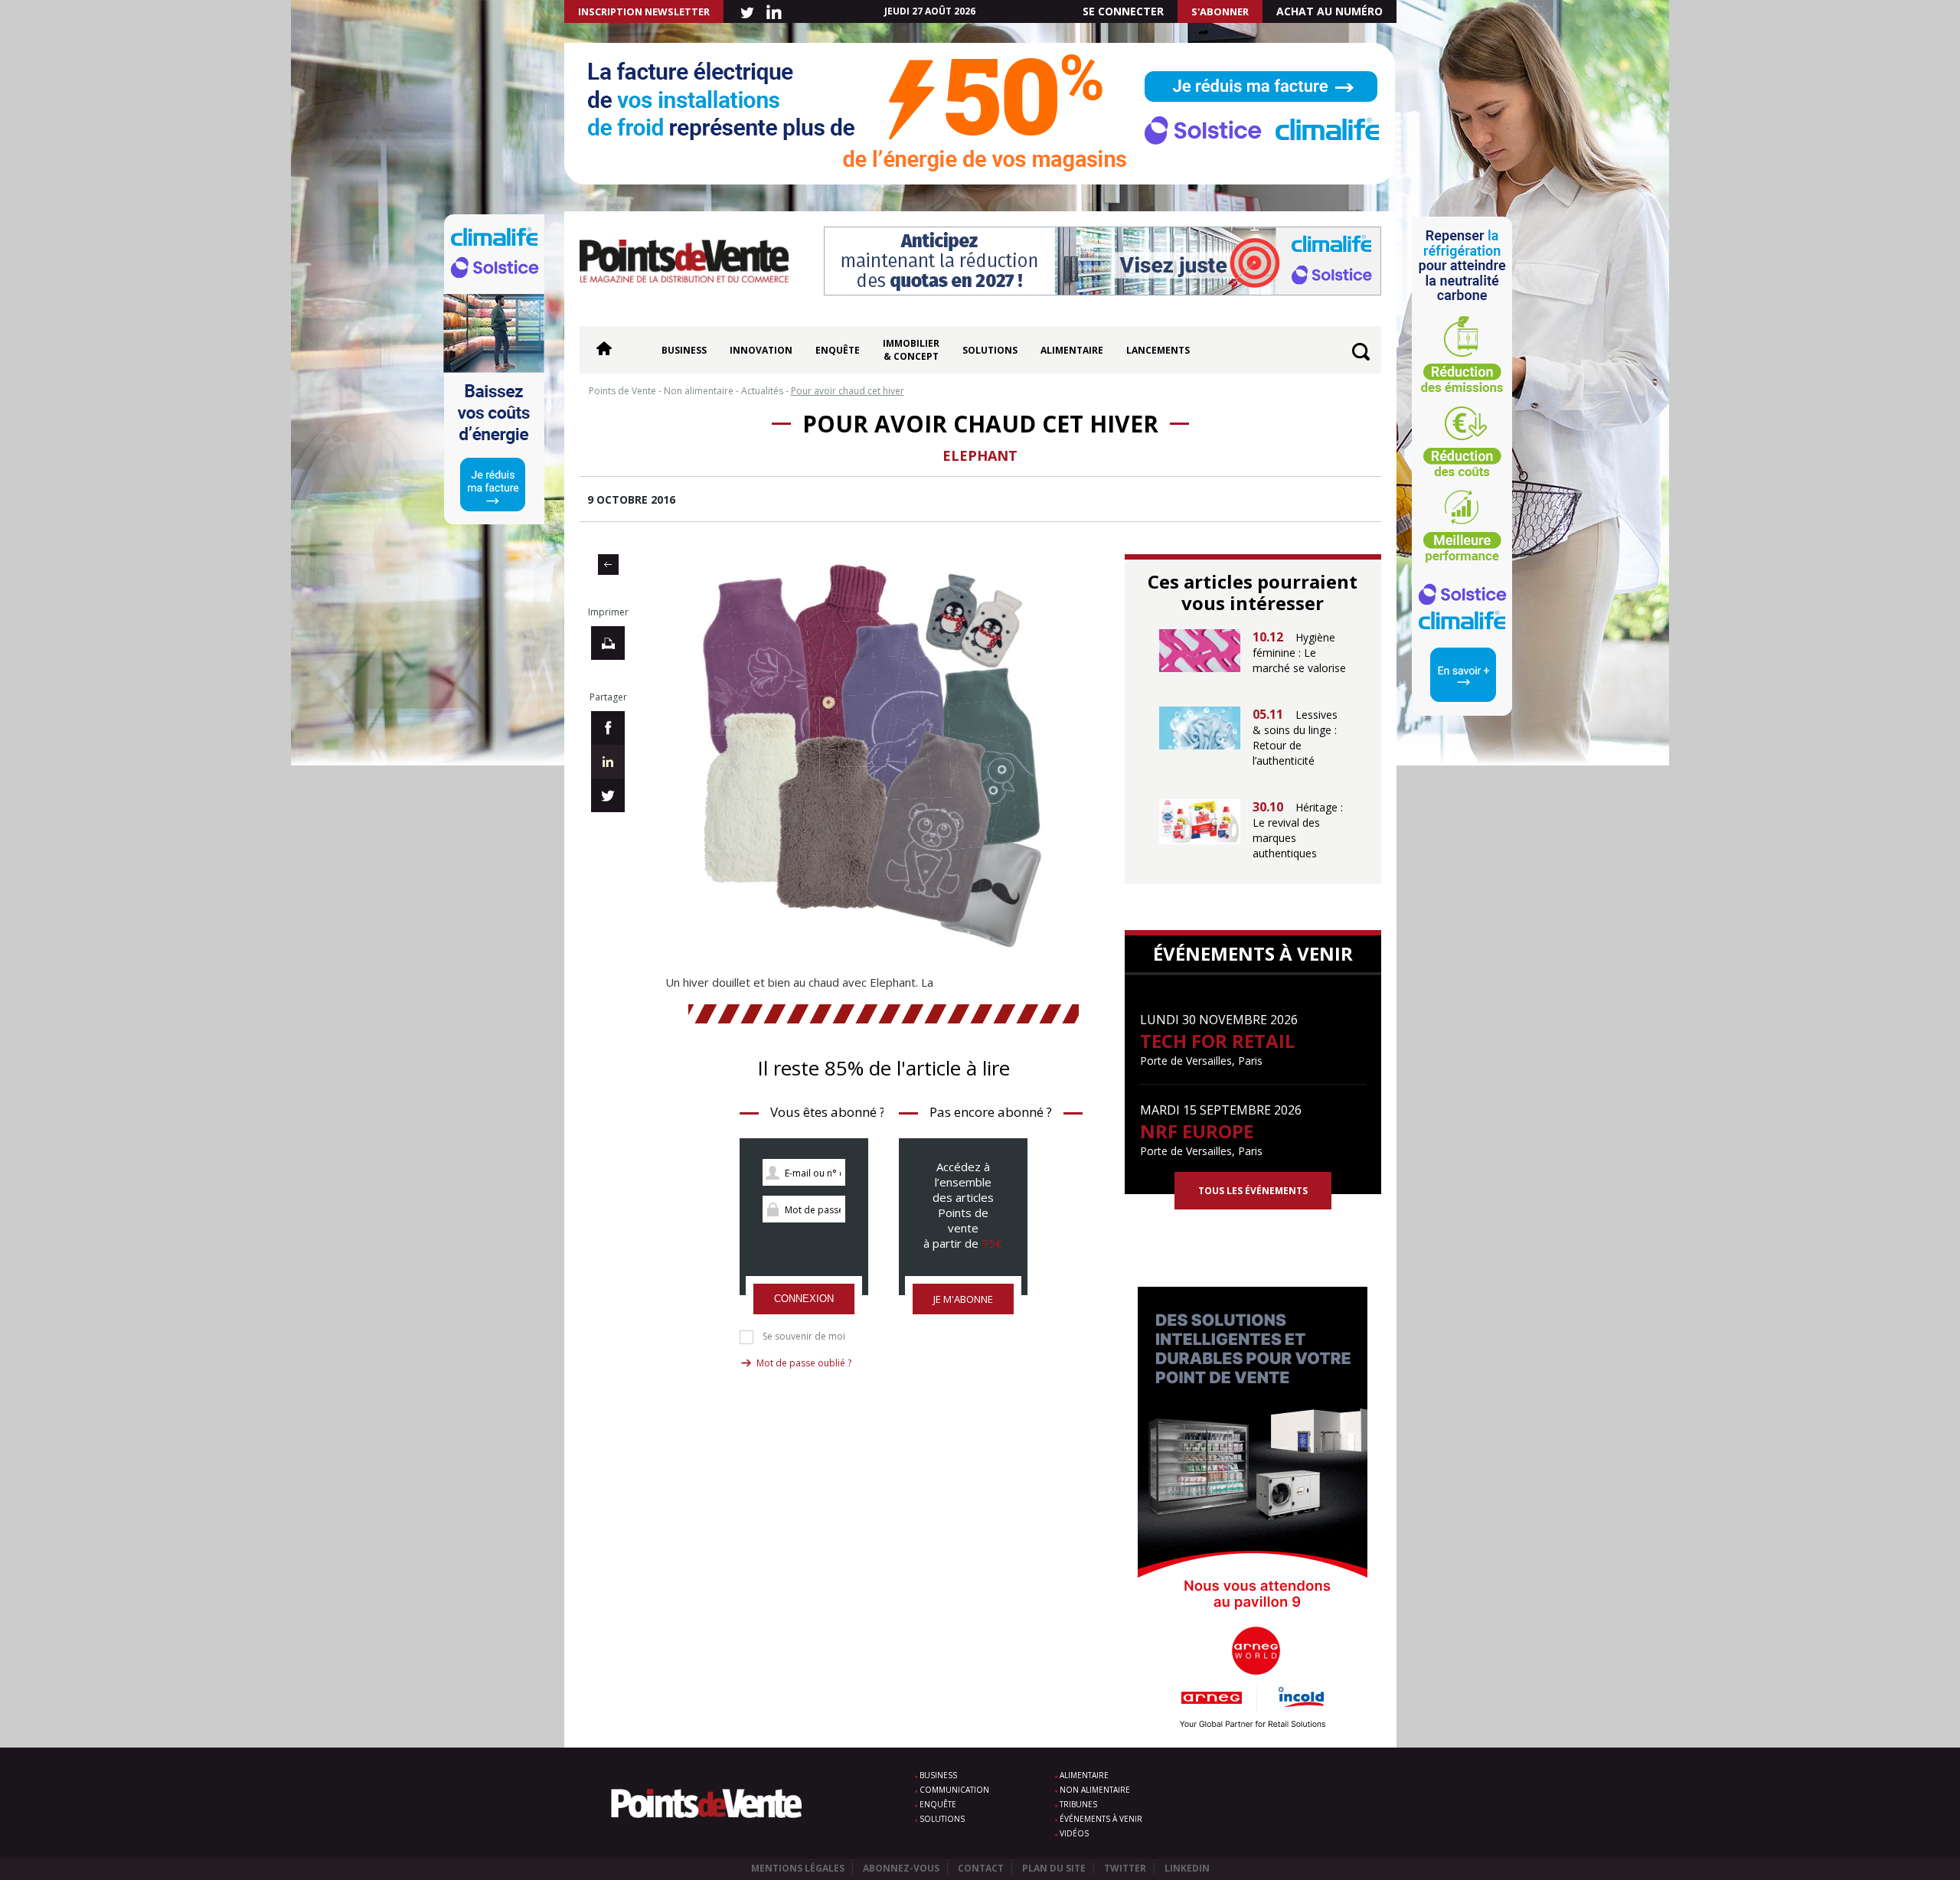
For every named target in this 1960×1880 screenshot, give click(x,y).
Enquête (838, 350)
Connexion (804, 1299)
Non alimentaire (1095, 1790)
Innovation (761, 350)
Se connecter (1123, 11)
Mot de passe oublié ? (804, 1363)
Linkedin (1187, 1868)
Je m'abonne (963, 1299)
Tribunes (1078, 1804)
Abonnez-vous (901, 1868)
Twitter (1125, 1868)
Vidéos (1074, 1833)
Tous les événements (1253, 1191)
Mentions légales (798, 1868)
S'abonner (1220, 11)
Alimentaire (1072, 350)
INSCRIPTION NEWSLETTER (644, 11)
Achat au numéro (1330, 11)
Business (684, 350)
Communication (954, 1790)
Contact (981, 1868)
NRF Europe (1197, 1131)
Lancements (1158, 350)
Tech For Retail (1217, 1041)
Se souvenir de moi (804, 1337)
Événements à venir (1101, 1819)
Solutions (990, 350)
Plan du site (1054, 1868)
